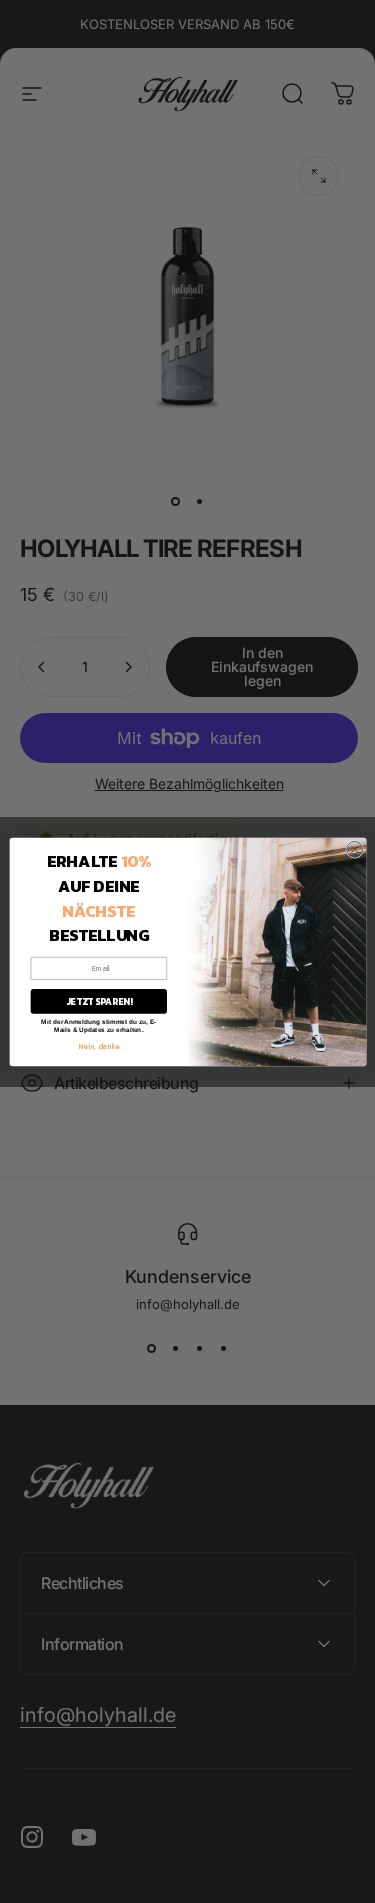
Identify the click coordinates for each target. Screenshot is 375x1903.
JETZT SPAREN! (98, 1001)
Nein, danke (98, 1045)
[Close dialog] (354, 849)
